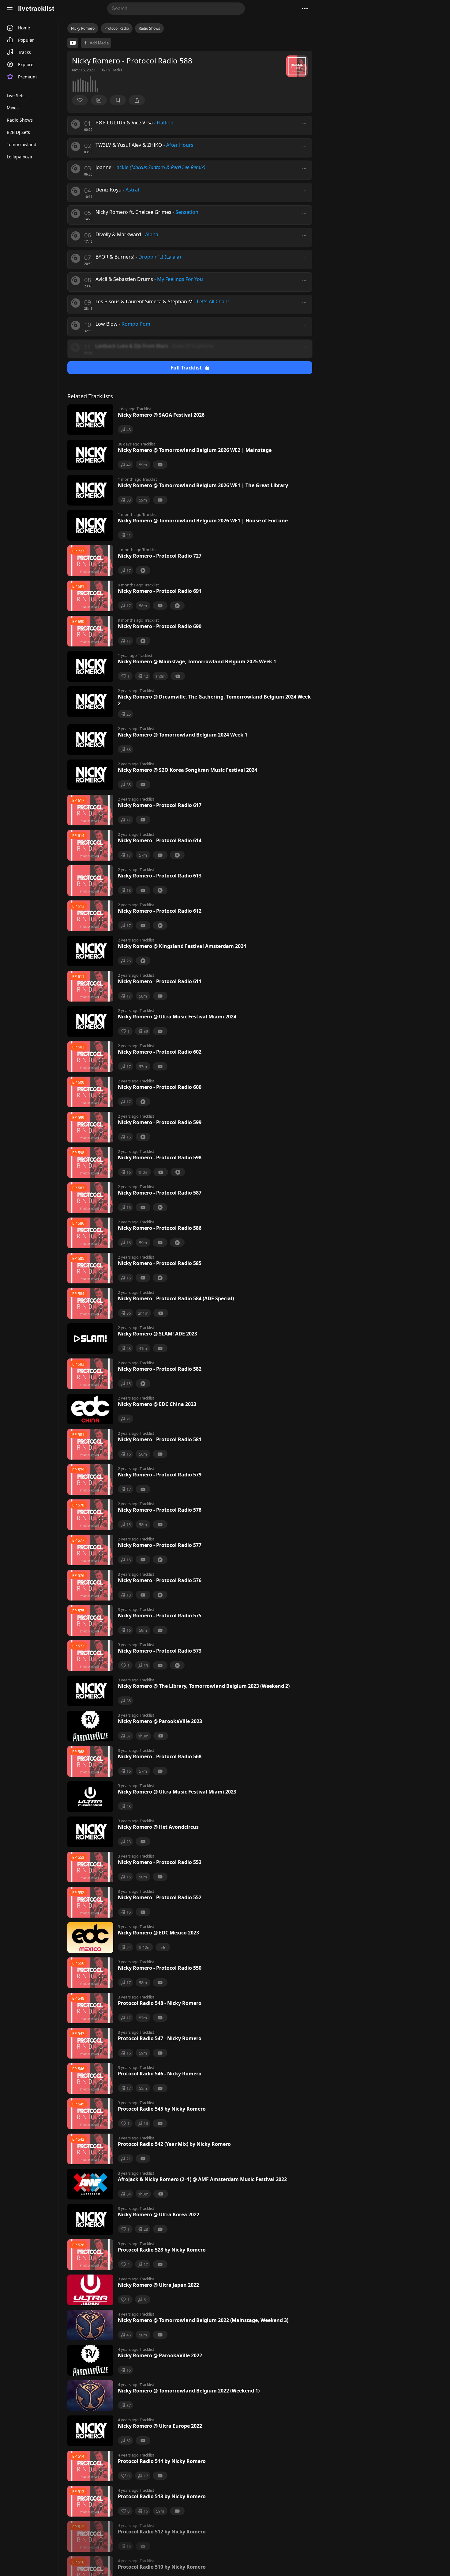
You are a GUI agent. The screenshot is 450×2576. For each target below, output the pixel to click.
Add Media (99, 43)
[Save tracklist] (99, 100)
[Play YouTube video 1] (73, 43)
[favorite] (80, 100)
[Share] (137, 100)
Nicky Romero (83, 28)
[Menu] (10, 9)
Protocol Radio (117, 28)
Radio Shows (149, 28)
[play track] (76, 124)
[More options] (304, 124)
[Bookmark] (118, 100)
